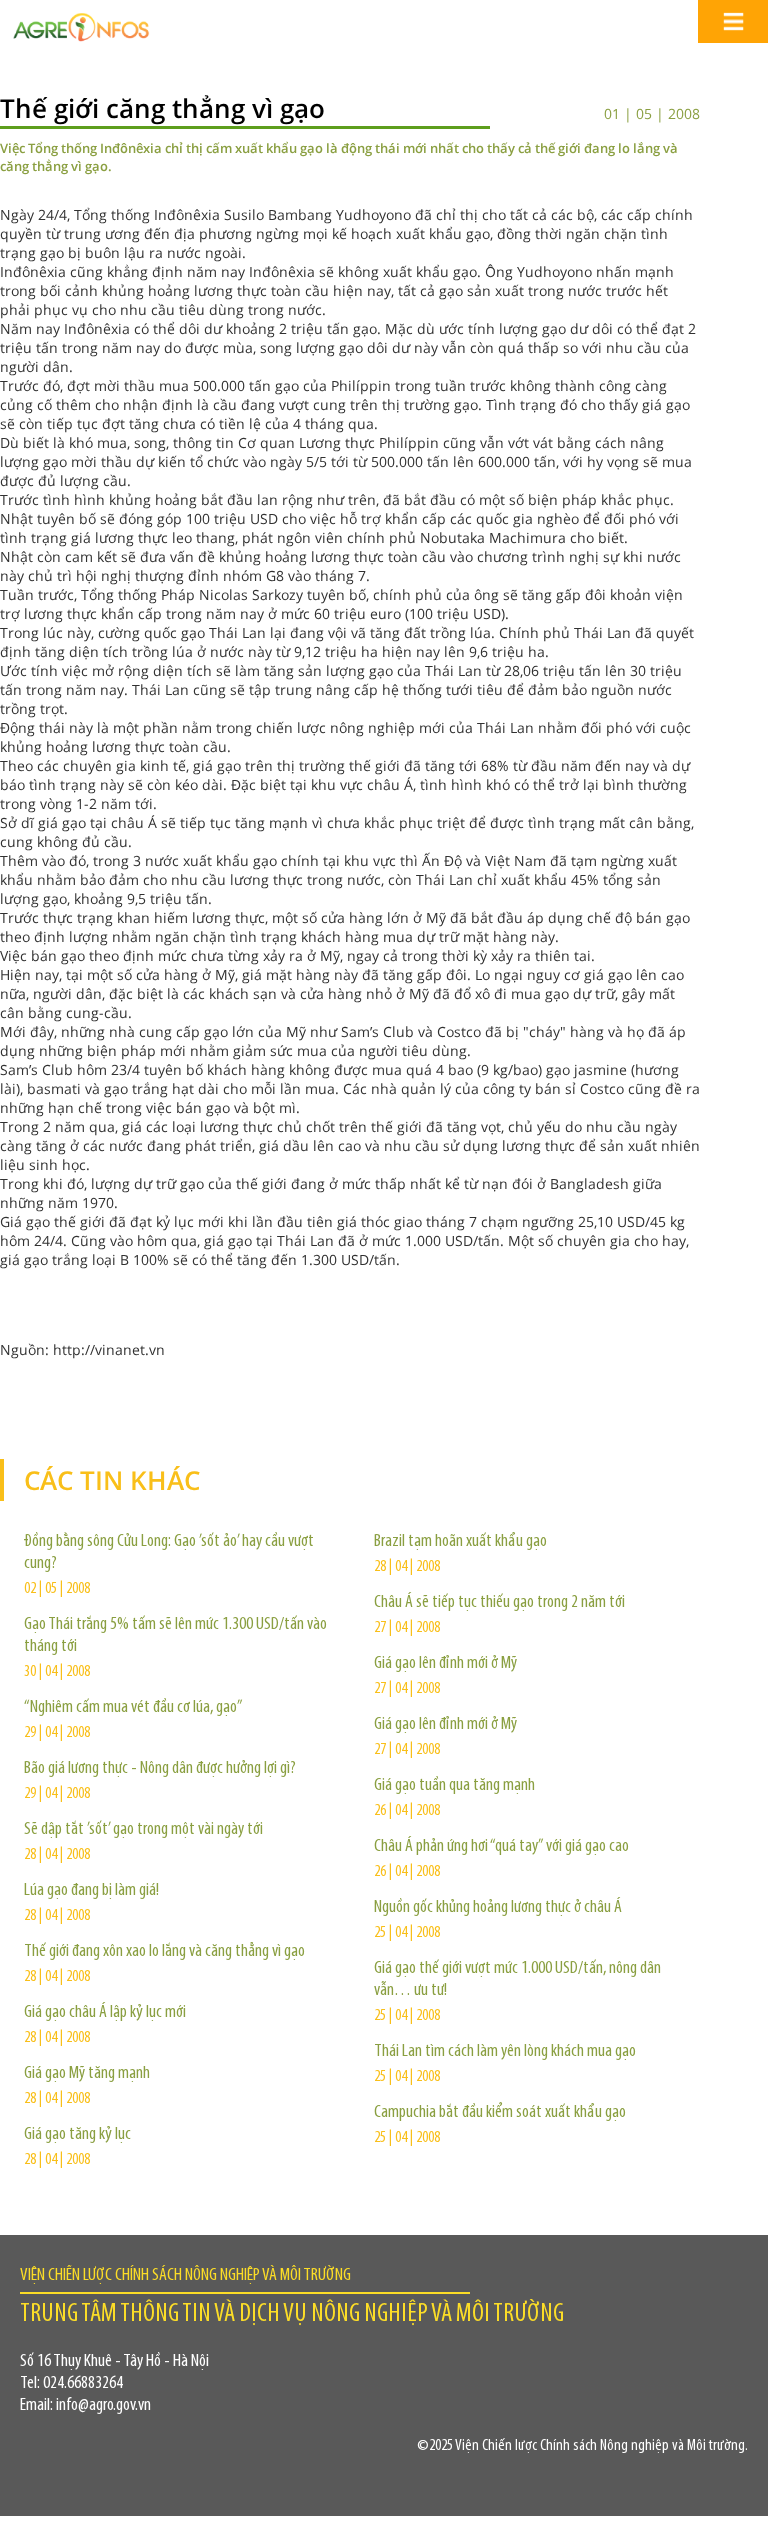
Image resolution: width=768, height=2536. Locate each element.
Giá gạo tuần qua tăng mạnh (454, 1786)
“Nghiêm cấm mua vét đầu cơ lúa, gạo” (133, 1708)
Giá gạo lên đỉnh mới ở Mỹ (445, 1664)
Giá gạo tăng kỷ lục (77, 2135)
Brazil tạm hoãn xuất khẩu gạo (460, 1542)
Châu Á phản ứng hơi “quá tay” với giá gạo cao (501, 1847)
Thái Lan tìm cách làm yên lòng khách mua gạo (505, 2052)
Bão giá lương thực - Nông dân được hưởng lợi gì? (160, 1769)
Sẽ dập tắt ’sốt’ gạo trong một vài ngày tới (143, 1830)
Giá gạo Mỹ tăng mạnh (87, 2074)
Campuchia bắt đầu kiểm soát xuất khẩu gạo (500, 2113)
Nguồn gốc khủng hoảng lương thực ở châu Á (498, 1908)
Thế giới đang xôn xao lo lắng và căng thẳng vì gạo (164, 1952)
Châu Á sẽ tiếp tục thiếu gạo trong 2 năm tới (499, 1603)
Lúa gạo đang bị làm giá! (91, 1891)
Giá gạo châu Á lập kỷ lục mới (105, 2013)
